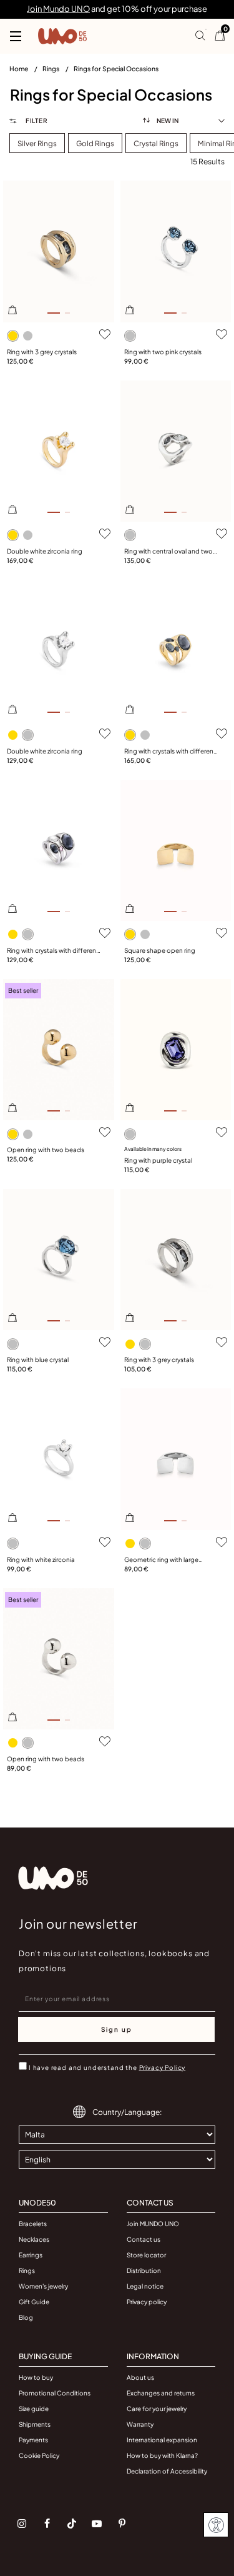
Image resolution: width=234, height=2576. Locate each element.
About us (140, 2377)
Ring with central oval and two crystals (168, 552)
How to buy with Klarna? (162, 2455)
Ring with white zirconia (41, 1559)
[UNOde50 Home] (62, 36)
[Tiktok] (72, 2524)
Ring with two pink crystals (163, 352)
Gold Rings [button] (95, 143)
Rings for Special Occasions (116, 68)
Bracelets (33, 2224)
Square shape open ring (160, 950)
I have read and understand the (107, 2067)
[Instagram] (22, 2524)
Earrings (31, 2255)
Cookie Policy (39, 2455)
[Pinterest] (122, 2524)
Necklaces (34, 2239)
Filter (36, 121)
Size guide (34, 2409)
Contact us (144, 2239)
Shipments (35, 2424)
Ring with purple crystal (158, 1160)
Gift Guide (34, 2302)
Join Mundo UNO (58, 9)
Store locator (146, 2255)
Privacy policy (147, 2302)
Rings (51, 68)
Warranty (140, 2424)
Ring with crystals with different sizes (170, 752)
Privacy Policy (163, 2067)
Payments (33, 2440)
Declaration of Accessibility (167, 2471)
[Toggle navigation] (16, 36)
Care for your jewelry (157, 2409)
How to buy (36, 2377)
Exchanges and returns (161, 2393)
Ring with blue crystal (38, 1360)
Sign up (117, 2029)
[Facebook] (47, 2524)
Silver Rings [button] (37, 143)
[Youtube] (97, 2524)
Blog (26, 2317)
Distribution (144, 2270)
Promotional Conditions (55, 2393)
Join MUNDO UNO (153, 2224)
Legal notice (145, 2286)
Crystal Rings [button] (156, 143)
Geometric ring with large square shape (161, 1560)
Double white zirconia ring (45, 551)
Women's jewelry (43, 2286)
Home (19, 68)
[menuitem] (26, 71)
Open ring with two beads (46, 1150)
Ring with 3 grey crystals (42, 352)
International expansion (162, 2440)
